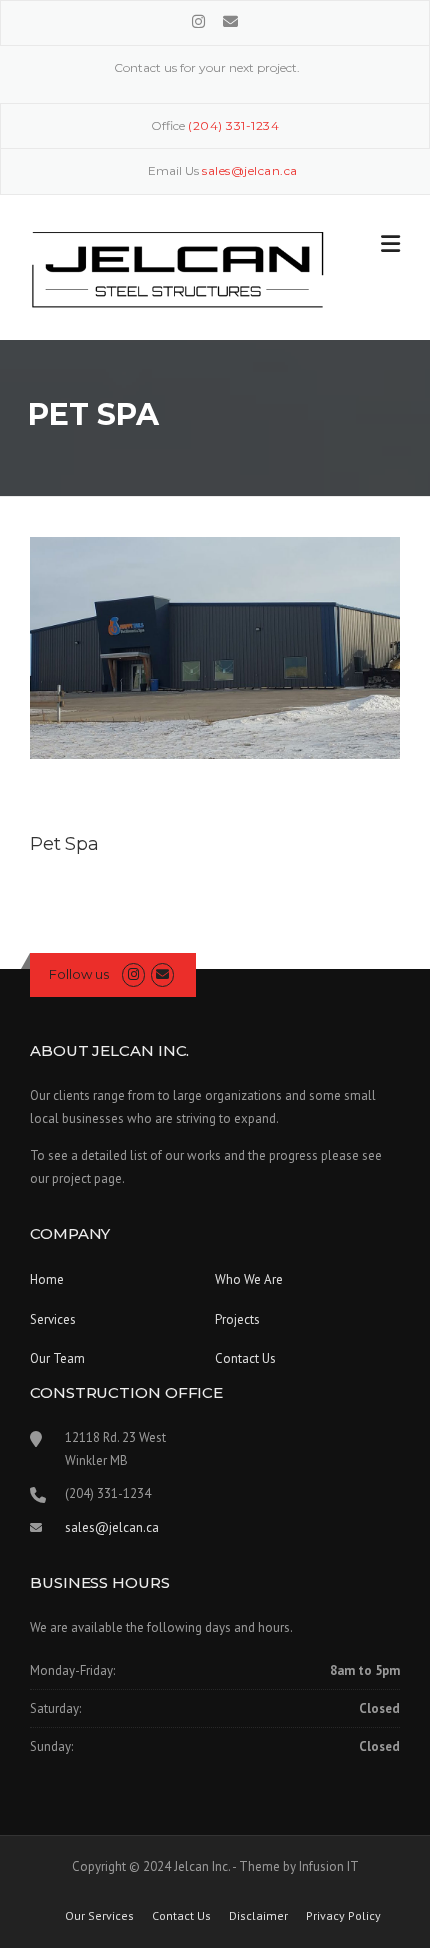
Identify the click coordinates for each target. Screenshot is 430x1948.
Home (47, 1279)
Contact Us (245, 1358)
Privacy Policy (343, 1916)
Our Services (99, 1916)
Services (53, 1319)
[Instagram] (200, 21)
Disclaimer (258, 1916)
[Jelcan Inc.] (178, 268)
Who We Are (249, 1279)
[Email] (230, 21)
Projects (237, 1319)
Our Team (57, 1358)
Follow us (79, 974)
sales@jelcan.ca (112, 1527)
